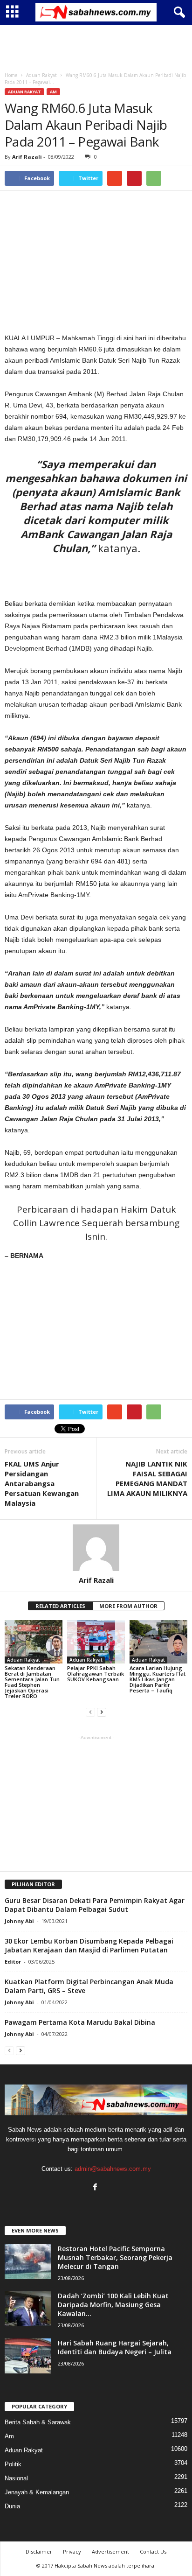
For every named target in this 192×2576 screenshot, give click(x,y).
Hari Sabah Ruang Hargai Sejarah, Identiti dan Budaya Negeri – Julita (115, 2347)
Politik (13, 2464)
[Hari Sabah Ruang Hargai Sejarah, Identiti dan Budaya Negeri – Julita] (28, 2356)
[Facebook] (96, 2188)
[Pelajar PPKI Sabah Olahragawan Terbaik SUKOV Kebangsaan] (96, 1642)
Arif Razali (27, 157)
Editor (13, 1962)
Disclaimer (39, 2551)
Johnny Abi (19, 1921)
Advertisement (110, 2551)
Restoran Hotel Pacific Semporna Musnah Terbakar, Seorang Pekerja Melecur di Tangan (115, 2257)
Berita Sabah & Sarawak (38, 2422)
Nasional (16, 2478)
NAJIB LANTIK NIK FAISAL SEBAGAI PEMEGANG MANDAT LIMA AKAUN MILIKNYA (147, 1478)
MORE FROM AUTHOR (128, 1606)
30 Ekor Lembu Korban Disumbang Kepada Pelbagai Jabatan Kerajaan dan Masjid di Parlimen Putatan (89, 1945)
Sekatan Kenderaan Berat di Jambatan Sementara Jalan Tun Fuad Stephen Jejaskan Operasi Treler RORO (32, 1682)
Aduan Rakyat (24, 92)
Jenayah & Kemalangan (37, 2492)
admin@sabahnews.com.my (113, 2169)
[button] (178, 13)
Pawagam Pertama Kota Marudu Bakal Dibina (80, 2022)
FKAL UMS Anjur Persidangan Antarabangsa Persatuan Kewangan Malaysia (42, 1483)
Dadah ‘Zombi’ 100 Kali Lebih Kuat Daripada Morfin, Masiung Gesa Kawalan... (113, 2305)
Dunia (12, 2506)
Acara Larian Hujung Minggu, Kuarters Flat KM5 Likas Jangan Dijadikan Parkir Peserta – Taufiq (158, 1679)
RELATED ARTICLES (60, 1606)
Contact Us (153, 2551)
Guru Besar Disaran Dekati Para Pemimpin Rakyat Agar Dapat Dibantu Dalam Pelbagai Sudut (95, 1905)
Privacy (72, 2551)
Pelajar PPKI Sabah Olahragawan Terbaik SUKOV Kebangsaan (96, 1674)
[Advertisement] (96, 46)
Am (53, 92)
